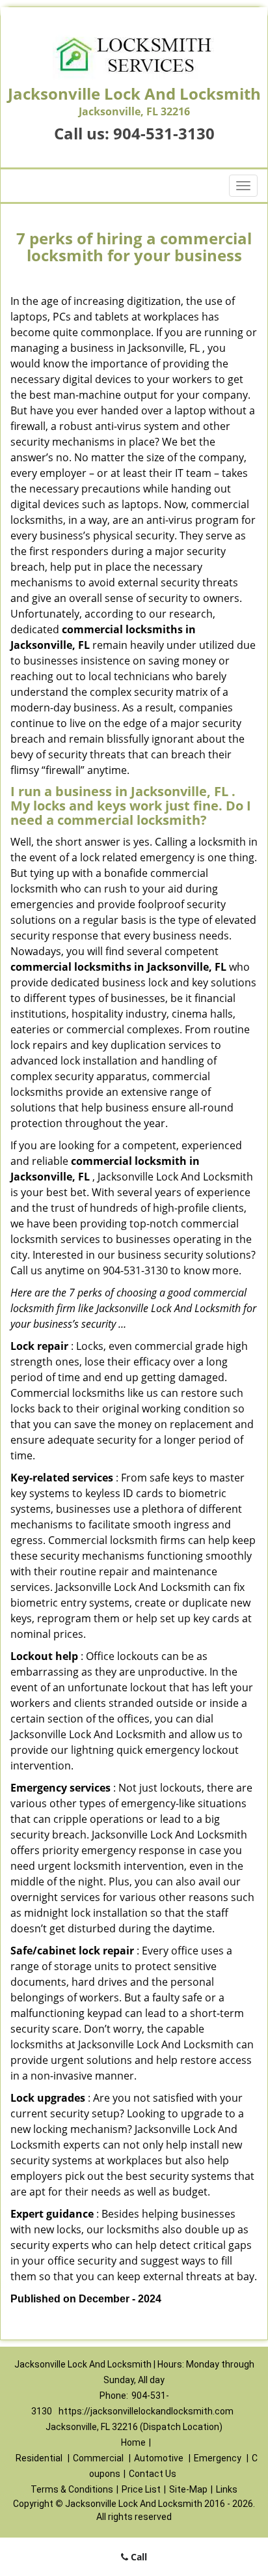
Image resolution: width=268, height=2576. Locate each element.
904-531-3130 (164, 133)
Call (138, 2557)
